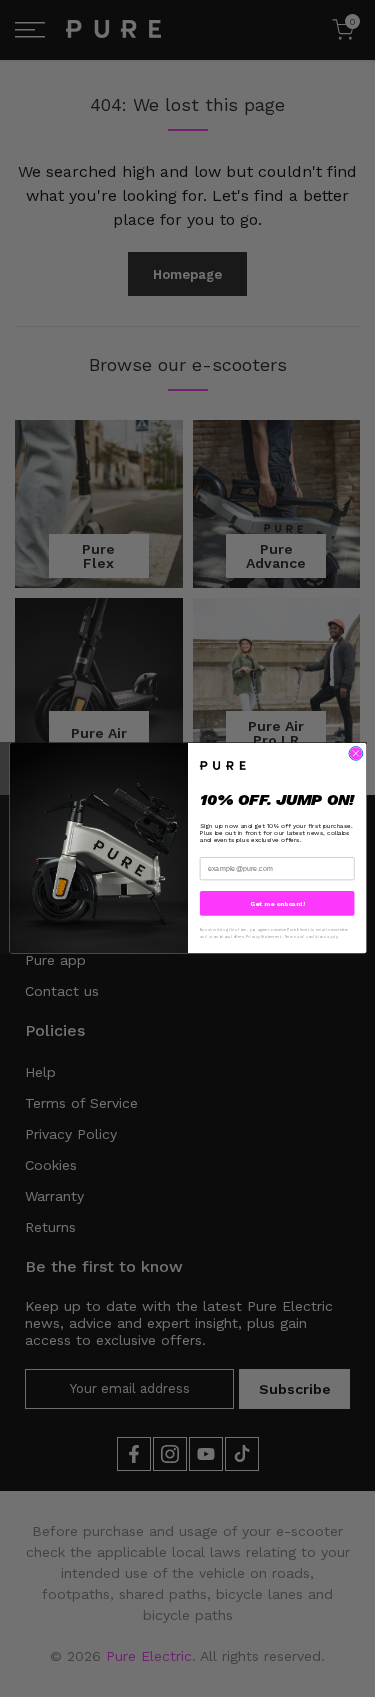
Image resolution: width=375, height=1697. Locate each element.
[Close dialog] (355, 754)
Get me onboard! (276, 903)
